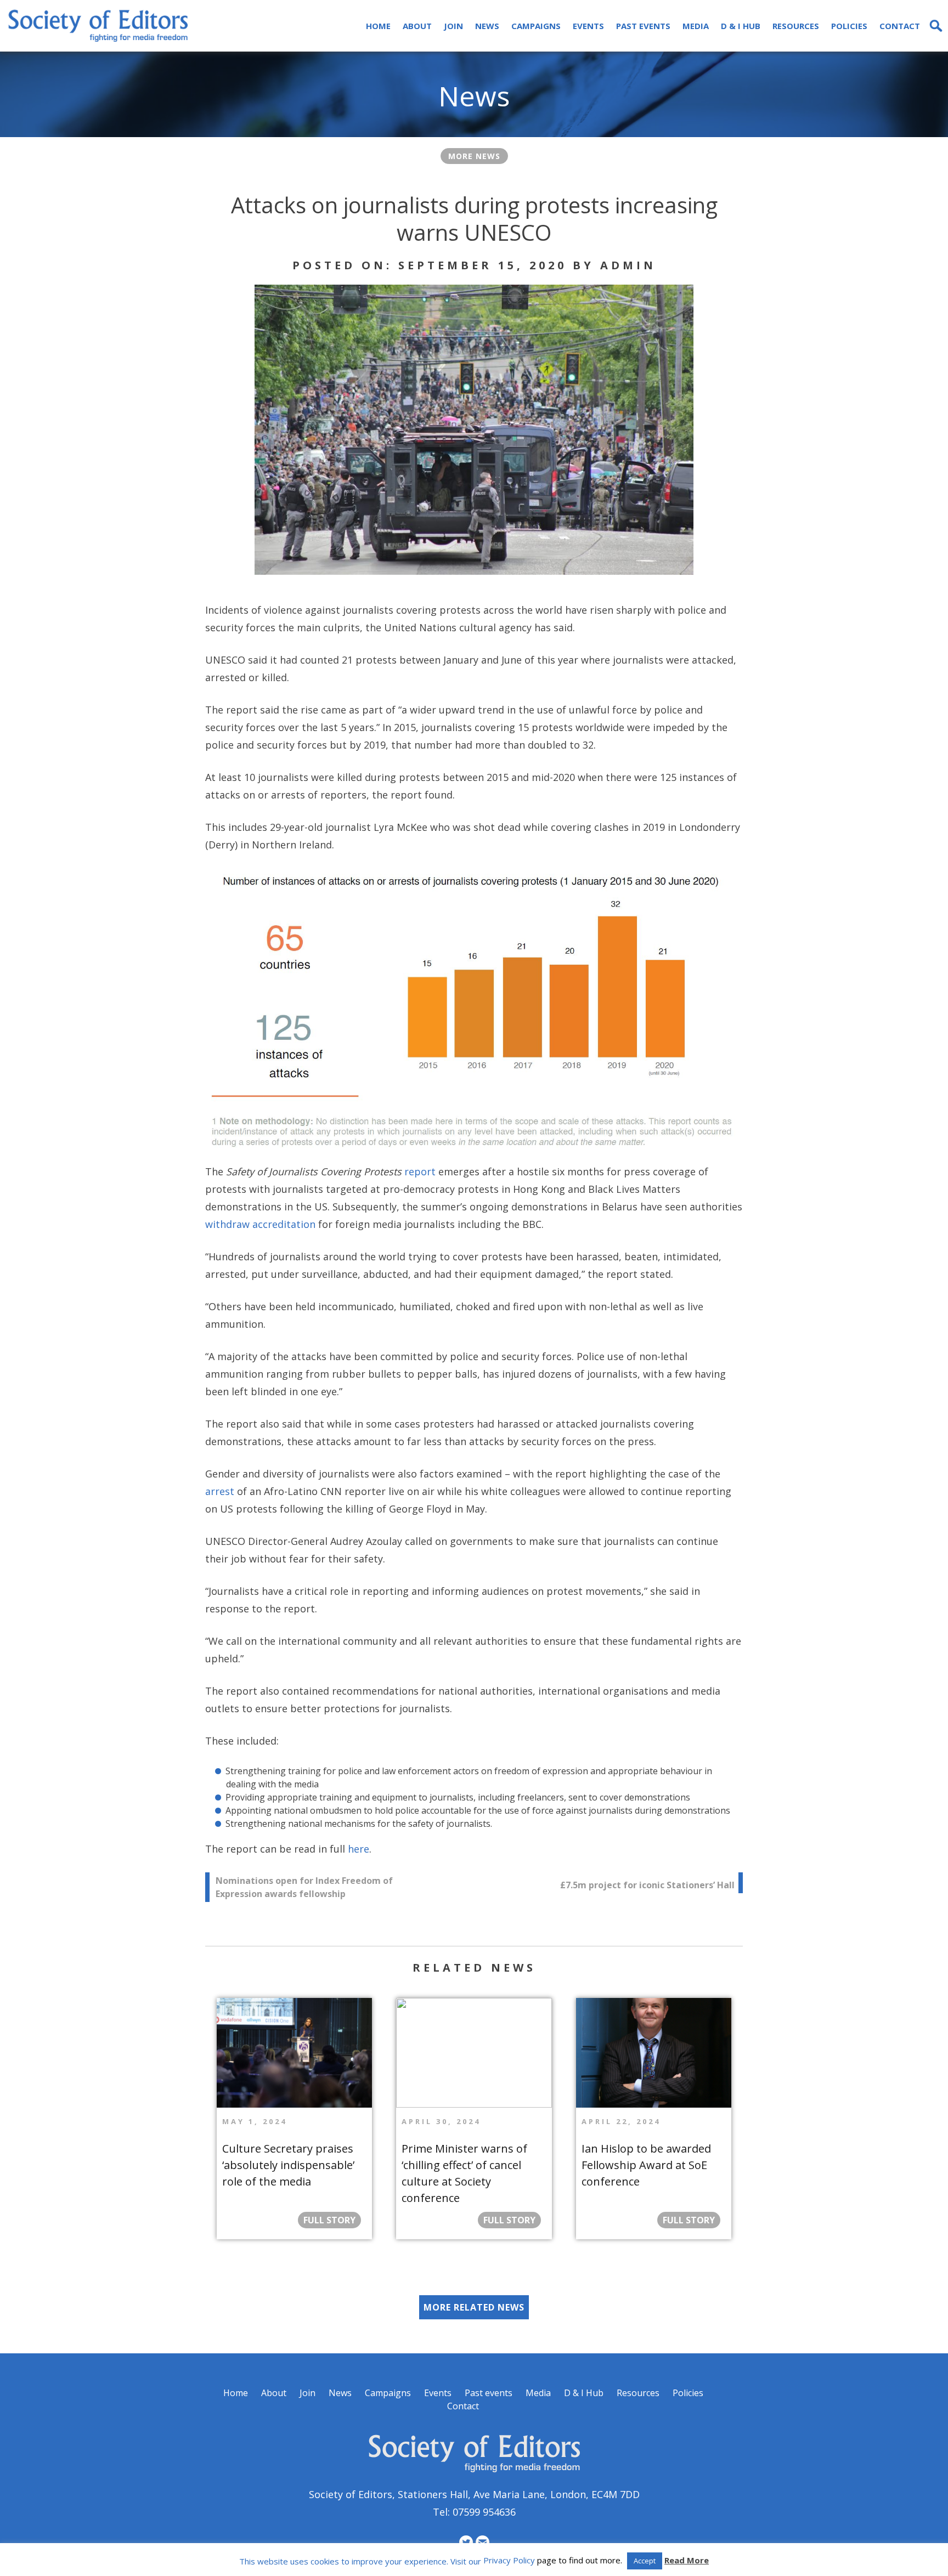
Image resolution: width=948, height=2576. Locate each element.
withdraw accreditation (260, 1224)
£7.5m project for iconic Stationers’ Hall (647, 1885)
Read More (687, 2560)
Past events (643, 26)
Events (588, 26)
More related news (474, 2307)
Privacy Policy (509, 2560)
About (417, 26)
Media (696, 26)
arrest (220, 1491)
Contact (900, 26)
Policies (849, 26)
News (487, 26)
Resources (796, 26)
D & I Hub (741, 26)
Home (378, 26)
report (420, 1171)
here (359, 1849)
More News (474, 156)
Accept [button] (645, 2561)
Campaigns (536, 26)
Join (453, 26)
